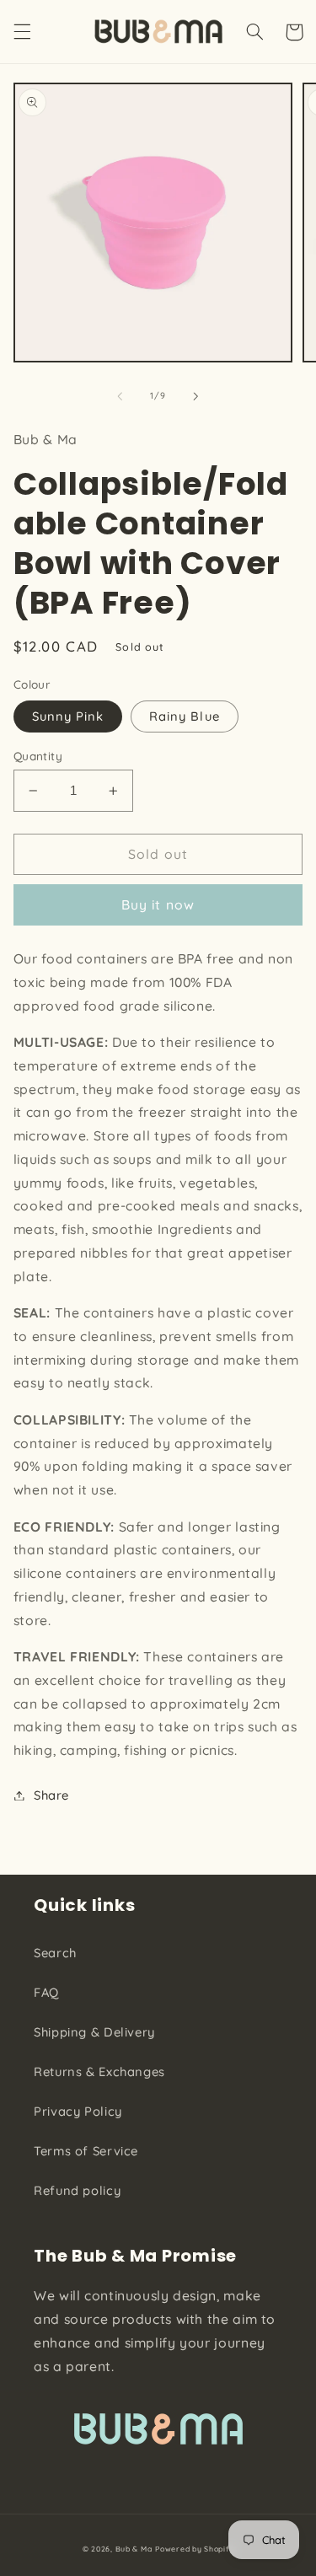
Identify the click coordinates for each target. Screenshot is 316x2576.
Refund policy (77, 2190)
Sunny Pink (68, 716)
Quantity (38, 756)
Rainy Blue (185, 716)
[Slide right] (196, 396)
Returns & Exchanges (99, 2072)
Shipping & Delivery (94, 2032)
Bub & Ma (134, 2549)
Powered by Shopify (194, 2549)
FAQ (46, 1992)
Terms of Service (86, 2151)
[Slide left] (120, 396)
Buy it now (158, 904)
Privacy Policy (78, 2111)
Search (55, 1953)
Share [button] (51, 1795)
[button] (22, 32)
